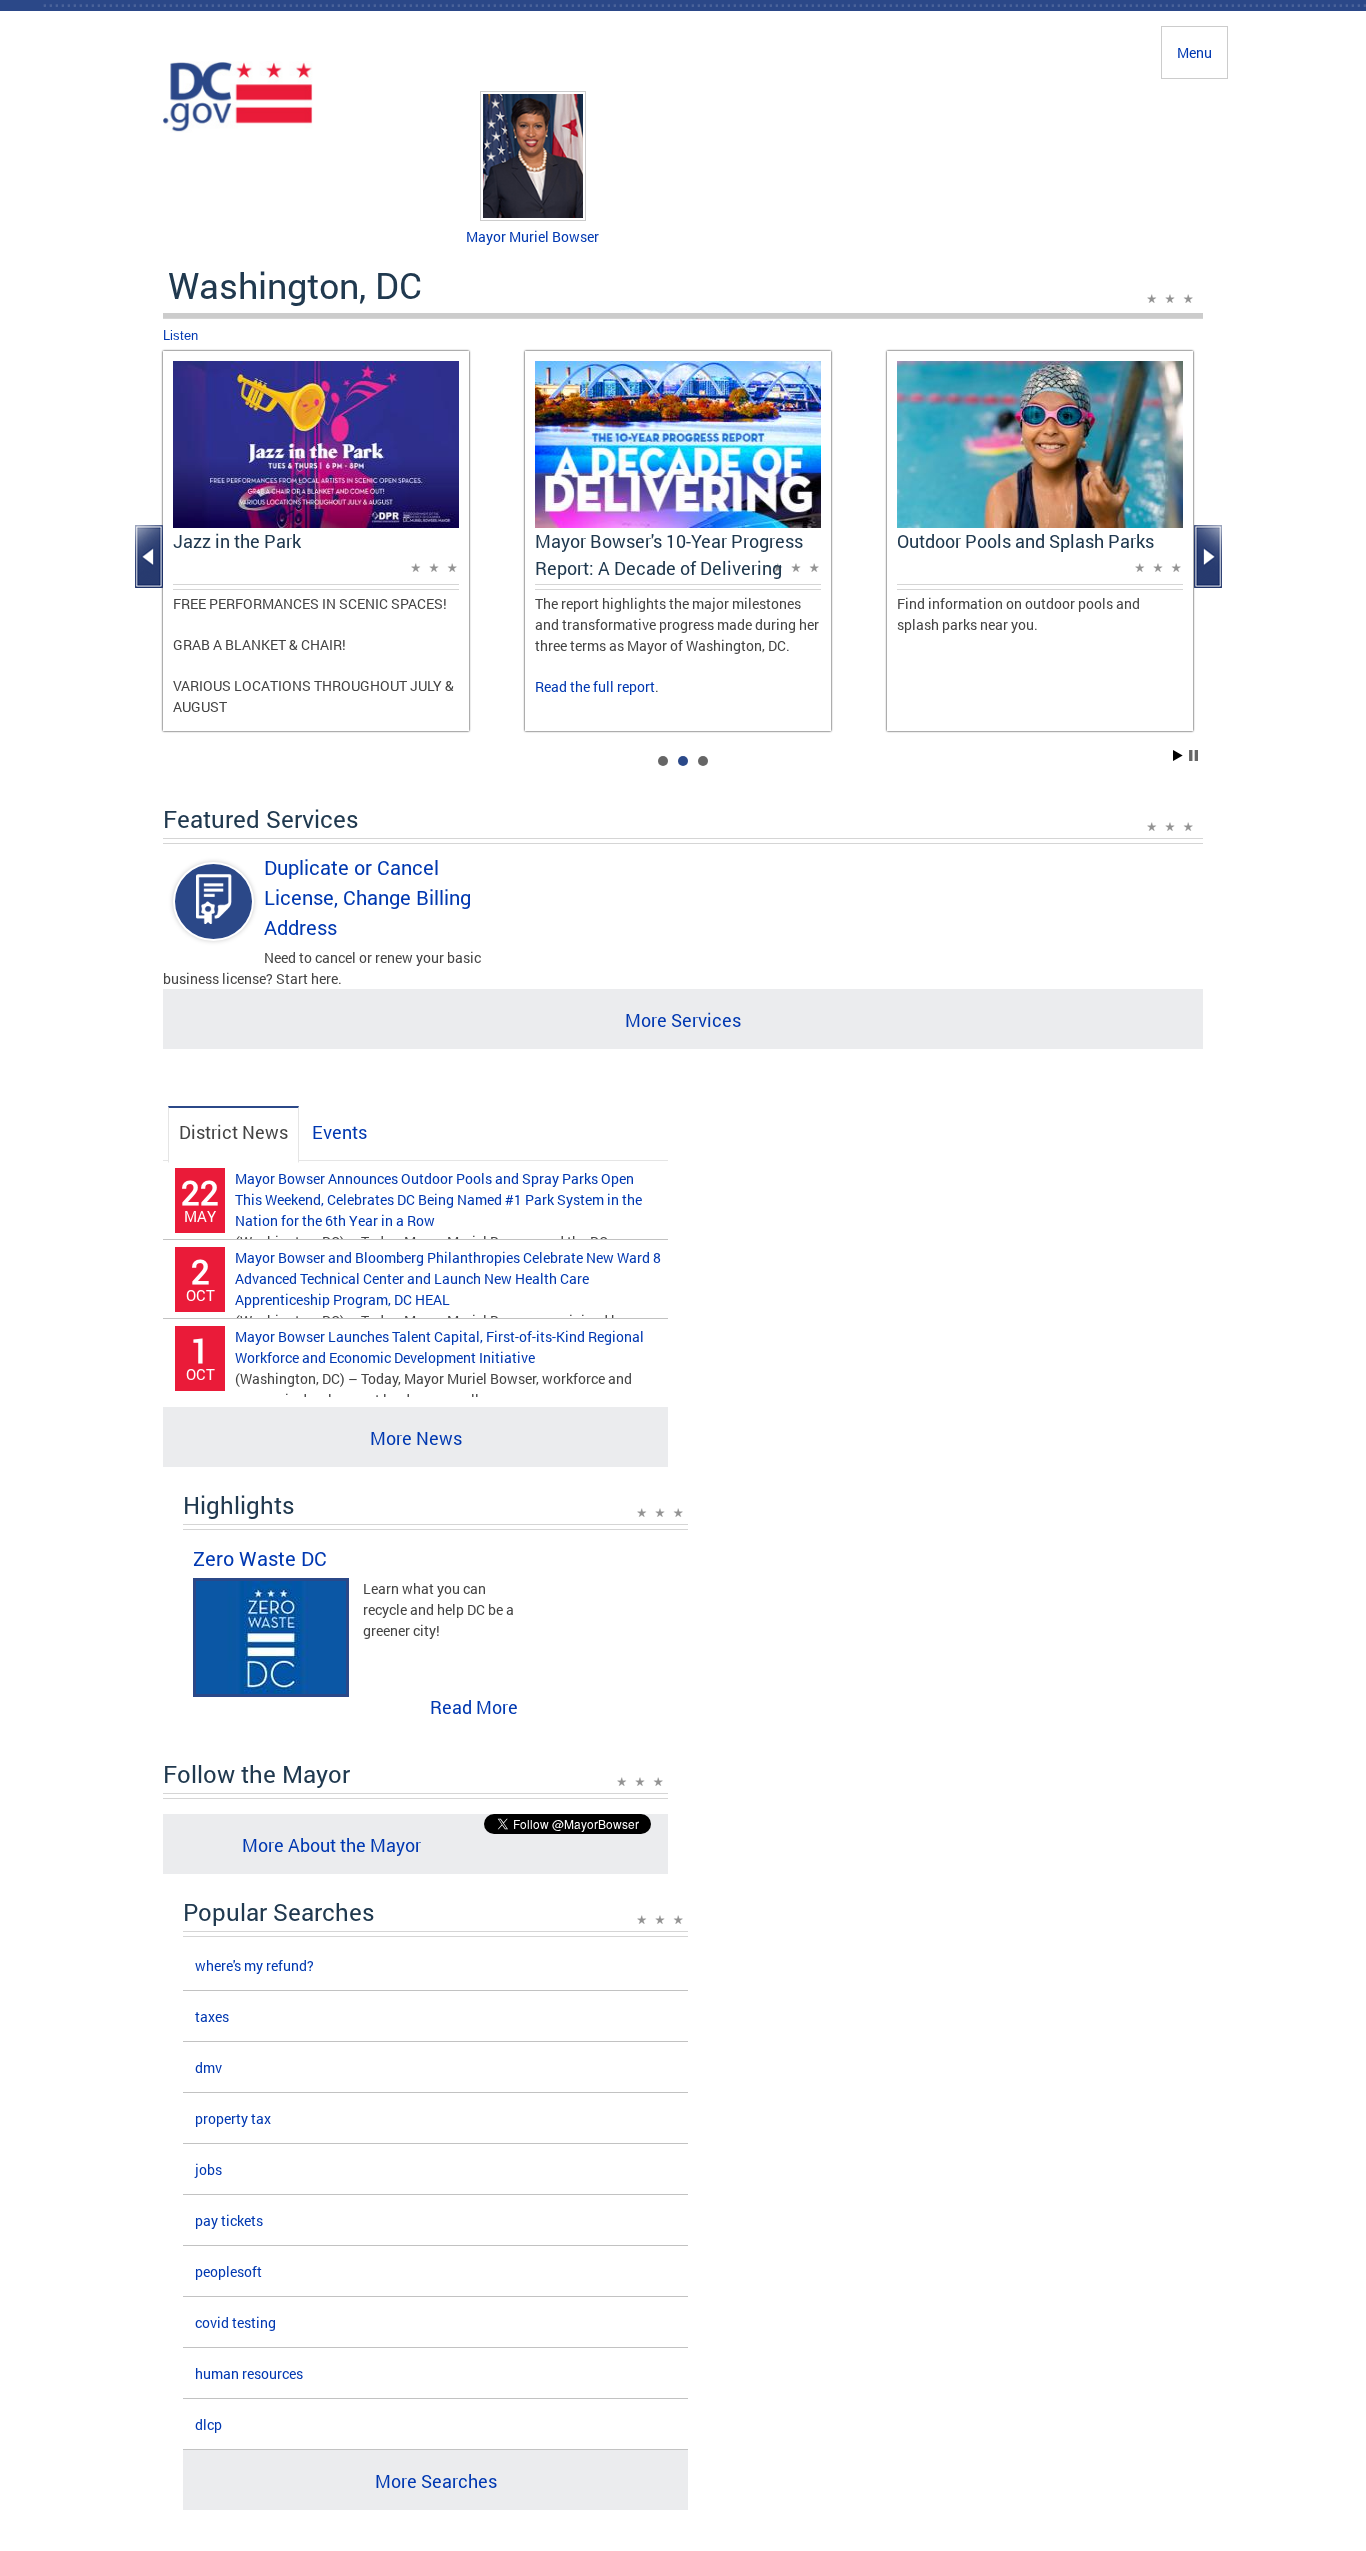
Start (1178, 755)
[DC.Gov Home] (238, 128)
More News (416, 1438)
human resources (249, 2373)
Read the (564, 686)
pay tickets (229, 2220)
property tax (233, 2118)
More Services (683, 1020)
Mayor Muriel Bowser (532, 236)
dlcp (208, 2424)
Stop (1193, 755)
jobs (208, 2169)
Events (339, 1132)
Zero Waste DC (260, 1558)
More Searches (436, 2481)
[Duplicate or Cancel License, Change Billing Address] (214, 918)
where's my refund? (254, 1965)
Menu (1194, 52)
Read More (474, 1707)
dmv (208, 2067)
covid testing (235, 2322)
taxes (212, 2016)
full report (624, 686)
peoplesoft (228, 2271)
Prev (151, 556)
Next (1210, 556)
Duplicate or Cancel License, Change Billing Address (367, 897)
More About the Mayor (331, 1845)
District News (233, 1132)
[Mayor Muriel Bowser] (533, 215)
